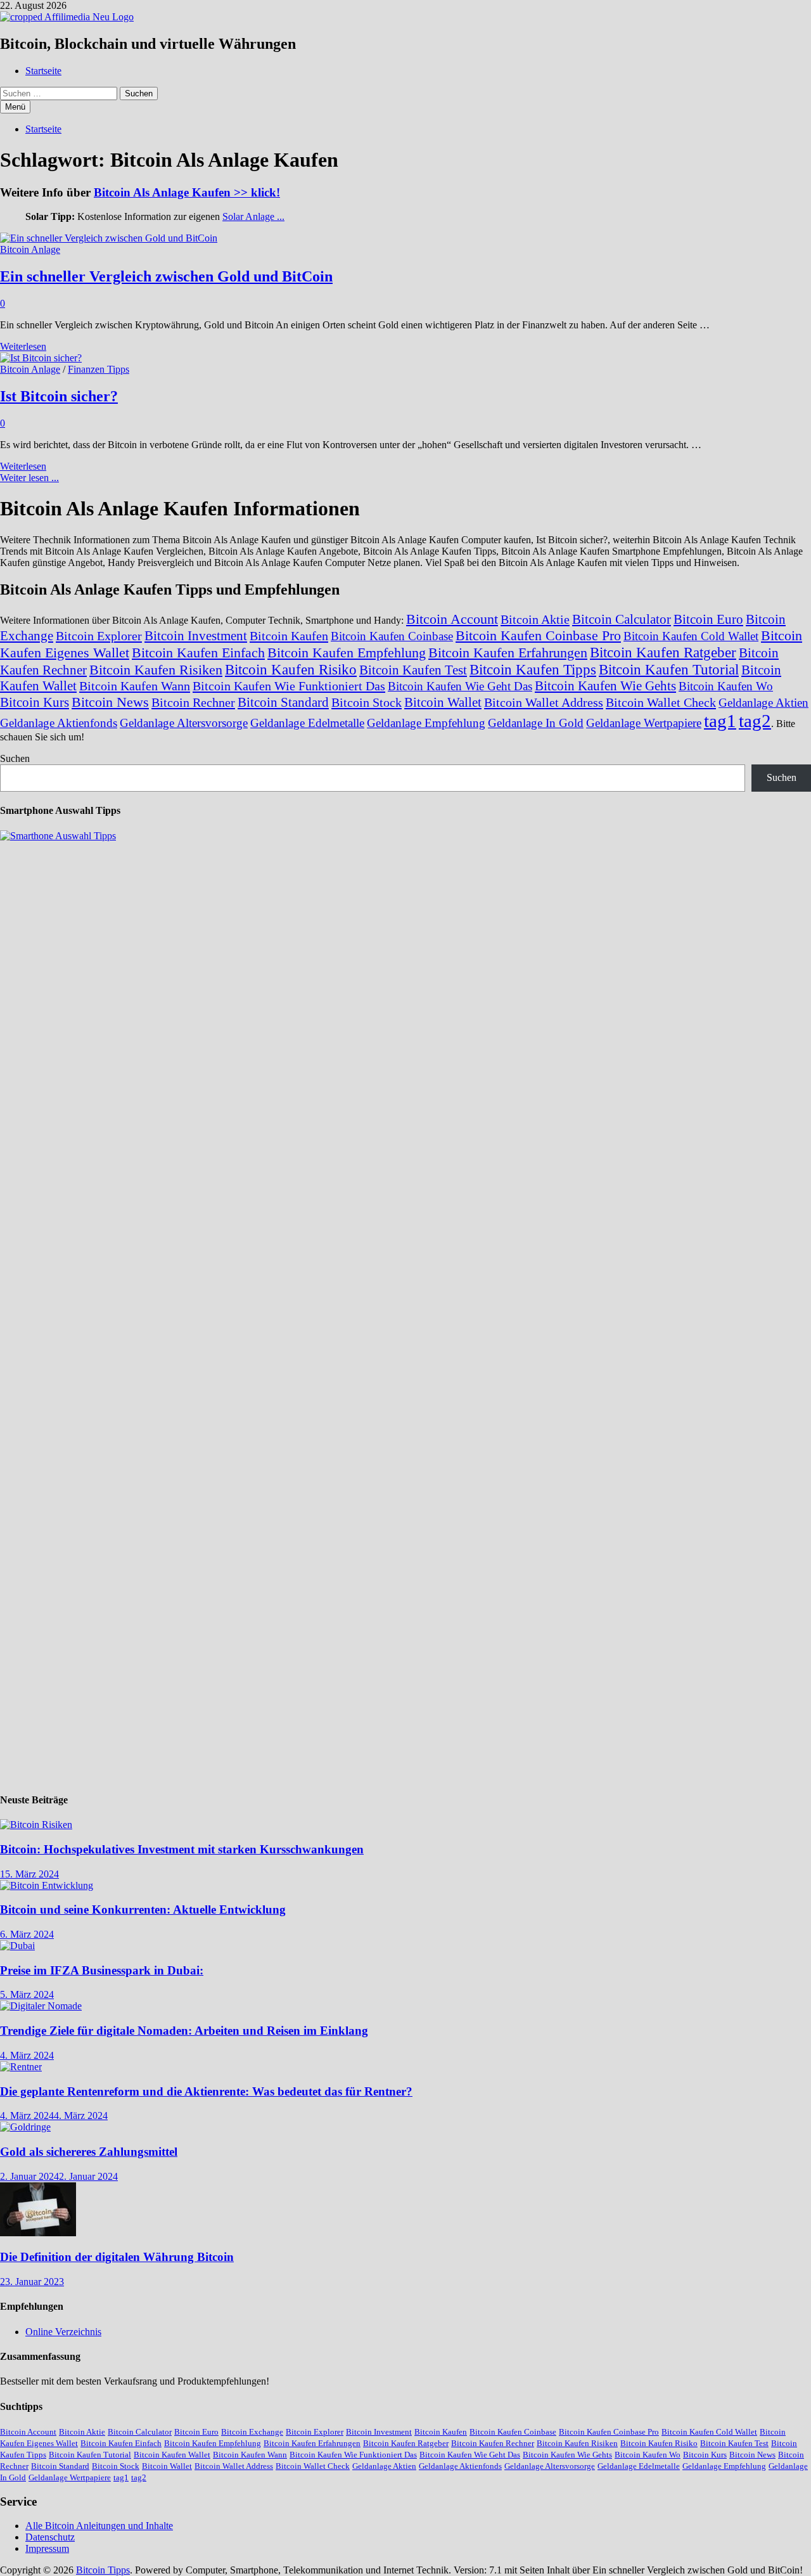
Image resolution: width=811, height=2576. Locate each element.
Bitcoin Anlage (30, 249)
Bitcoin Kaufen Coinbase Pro (538, 635)
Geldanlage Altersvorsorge (184, 723)
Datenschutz (50, 2537)
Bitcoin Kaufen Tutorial (669, 669)
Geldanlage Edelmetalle (307, 723)
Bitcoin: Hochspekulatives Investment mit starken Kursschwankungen (182, 1849)
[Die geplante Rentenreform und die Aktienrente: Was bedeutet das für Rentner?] (21, 2067)
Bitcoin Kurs (35, 702)
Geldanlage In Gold (536, 723)
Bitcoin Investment (196, 636)
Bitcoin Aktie (535, 619)
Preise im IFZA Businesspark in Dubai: (102, 1970)
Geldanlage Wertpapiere (644, 723)
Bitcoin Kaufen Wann (135, 686)
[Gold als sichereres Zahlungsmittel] (25, 2127)
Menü (15, 107)
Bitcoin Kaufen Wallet (172, 2455)
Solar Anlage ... (253, 216)
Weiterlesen (23, 346)
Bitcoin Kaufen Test (413, 670)
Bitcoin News (110, 702)
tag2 (755, 721)
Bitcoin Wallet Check (661, 702)
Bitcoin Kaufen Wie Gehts (605, 686)
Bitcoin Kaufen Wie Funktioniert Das (289, 686)
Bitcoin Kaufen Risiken (156, 670)
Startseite (43, 71)
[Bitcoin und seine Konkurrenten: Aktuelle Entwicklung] (47, 1885)
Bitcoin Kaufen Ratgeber (663, 652)
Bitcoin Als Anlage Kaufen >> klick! (187, 192)
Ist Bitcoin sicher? (59, 396)
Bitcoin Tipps (103, 2570)
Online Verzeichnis (63, 2332)
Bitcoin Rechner (193, 702)
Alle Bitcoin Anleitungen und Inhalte (99, 2526)
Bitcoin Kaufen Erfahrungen (508, 653)
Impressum (47, 2548)
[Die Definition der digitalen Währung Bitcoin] (38, 2233)
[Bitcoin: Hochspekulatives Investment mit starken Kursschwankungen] (36, 1825)
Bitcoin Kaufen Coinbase (392, 636)
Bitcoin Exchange (252, 2432)
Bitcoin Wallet (443, 702)
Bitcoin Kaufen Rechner (493, 2443)
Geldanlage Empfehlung (426, 723)
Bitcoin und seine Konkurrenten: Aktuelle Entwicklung (143, 1909)
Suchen (15, 758)
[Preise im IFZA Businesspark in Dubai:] (17, 1946)
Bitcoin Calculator (622, 619)
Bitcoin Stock (367, 702)
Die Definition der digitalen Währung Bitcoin (117, 2257)
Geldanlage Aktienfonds (59, 723)
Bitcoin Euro (708, 619)
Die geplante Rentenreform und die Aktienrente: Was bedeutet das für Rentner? (206, 2091)
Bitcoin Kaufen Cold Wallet (691, 636)
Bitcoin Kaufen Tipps (533, 669)
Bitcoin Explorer (99, 636)
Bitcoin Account (452, 619)
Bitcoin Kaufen (289, 636)
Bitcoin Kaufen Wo (726, 686)
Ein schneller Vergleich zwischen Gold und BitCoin (166, 276)
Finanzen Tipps (99, 369)
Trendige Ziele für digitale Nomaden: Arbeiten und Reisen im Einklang (184, 2031)
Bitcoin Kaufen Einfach (198, 653)
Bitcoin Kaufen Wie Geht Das (460, 686)
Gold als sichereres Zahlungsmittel (89, 2152)
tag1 (720, 721)
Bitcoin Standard (283, 702)
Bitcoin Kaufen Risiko (291, 669)
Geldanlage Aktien (763, 703)
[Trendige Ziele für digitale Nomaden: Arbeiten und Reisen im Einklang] (41, 2006)
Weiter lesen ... (29, 478)
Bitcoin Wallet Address (544, 702)
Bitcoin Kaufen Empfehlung (347, 653)
